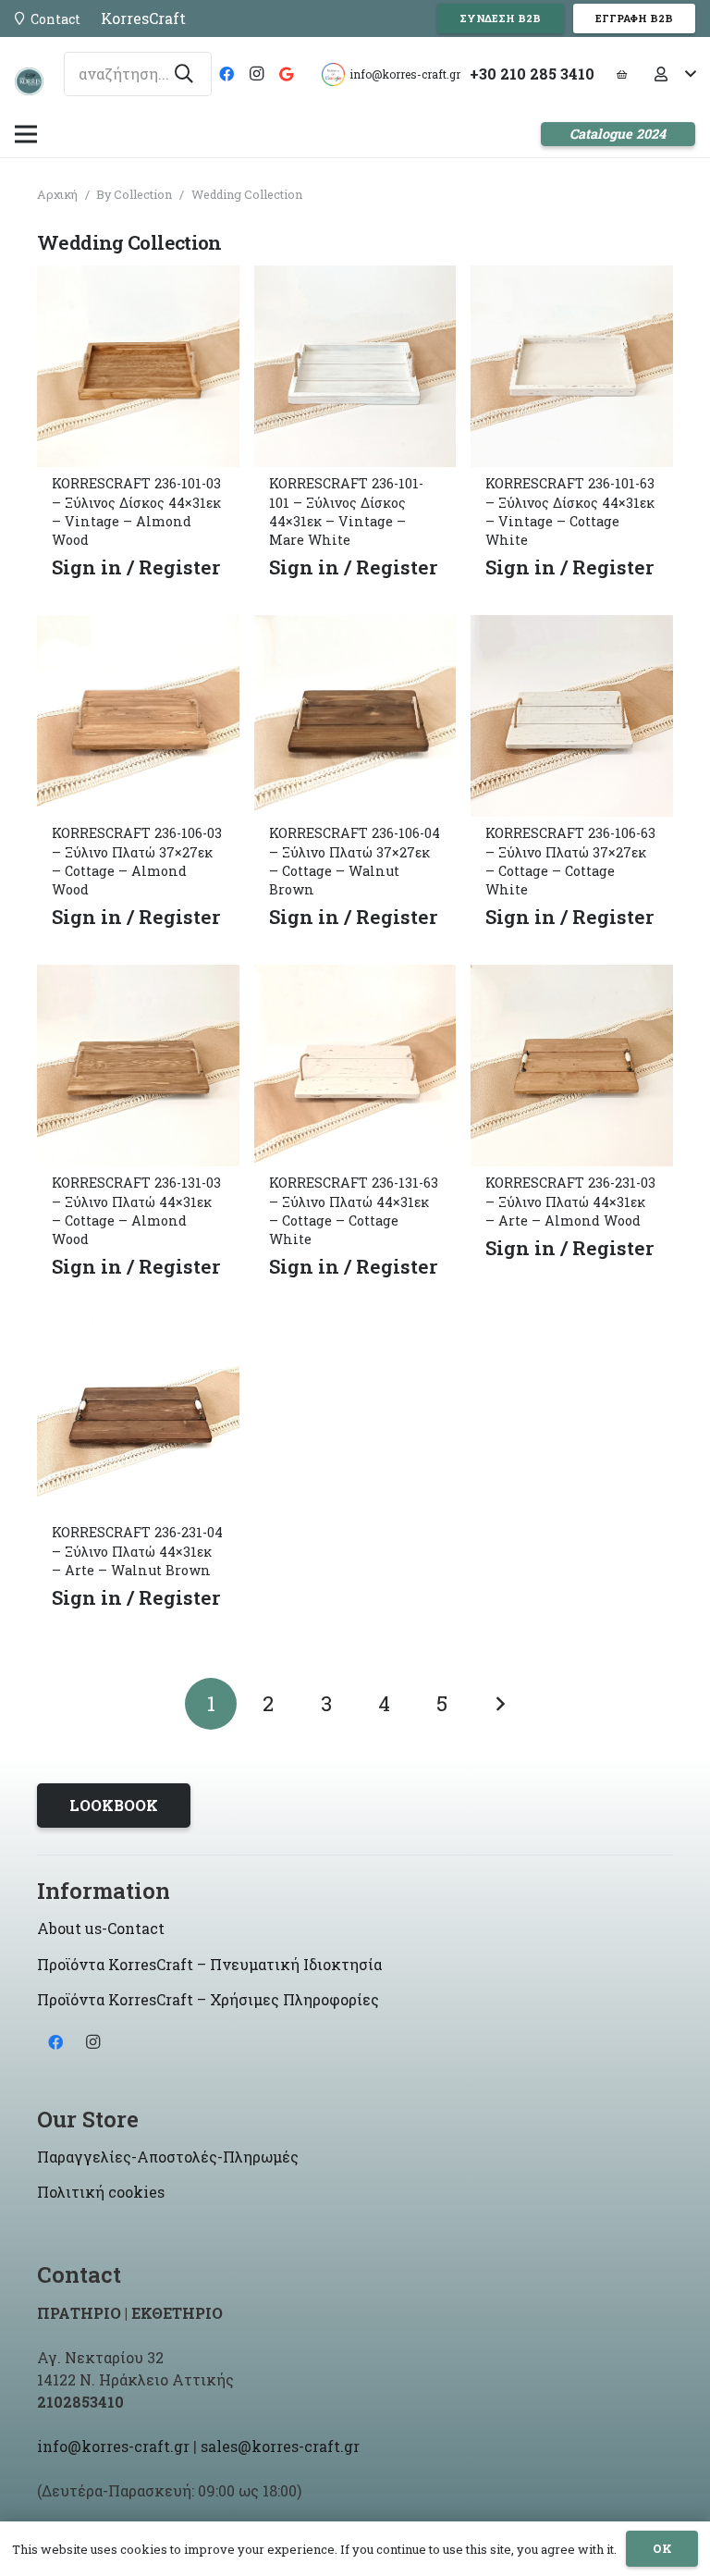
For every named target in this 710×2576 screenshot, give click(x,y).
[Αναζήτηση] (184, 74)
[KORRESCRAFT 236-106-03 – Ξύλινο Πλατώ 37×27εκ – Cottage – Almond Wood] (138, 629)
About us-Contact (101, 1928)
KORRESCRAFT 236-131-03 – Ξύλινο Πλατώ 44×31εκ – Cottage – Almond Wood (136, 1210)
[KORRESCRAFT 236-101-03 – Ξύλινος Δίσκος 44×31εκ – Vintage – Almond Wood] (138, 279)
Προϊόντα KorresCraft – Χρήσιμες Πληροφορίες (208, 1999)
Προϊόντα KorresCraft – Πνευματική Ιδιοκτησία (209, 1964)
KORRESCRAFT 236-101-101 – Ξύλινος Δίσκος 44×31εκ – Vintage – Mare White (346, 511)
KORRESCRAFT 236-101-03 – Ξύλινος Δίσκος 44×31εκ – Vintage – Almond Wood (136, 511)
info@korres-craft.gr (113, 2446)
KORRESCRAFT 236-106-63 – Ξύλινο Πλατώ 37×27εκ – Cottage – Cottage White (570, 861)
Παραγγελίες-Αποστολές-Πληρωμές (168, 2157)
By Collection (134, 194)
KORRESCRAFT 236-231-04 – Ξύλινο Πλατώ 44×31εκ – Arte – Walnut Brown (137, 1551)
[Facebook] (226, 74)
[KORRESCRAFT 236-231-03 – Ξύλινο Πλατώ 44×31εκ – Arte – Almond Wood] (572, 978)
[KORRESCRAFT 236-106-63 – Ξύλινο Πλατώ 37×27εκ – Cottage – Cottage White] (572, 629)
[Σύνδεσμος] (29, 81)
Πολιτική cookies (101, 2192)
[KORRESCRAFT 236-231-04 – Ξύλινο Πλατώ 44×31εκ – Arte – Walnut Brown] (138, 1328)
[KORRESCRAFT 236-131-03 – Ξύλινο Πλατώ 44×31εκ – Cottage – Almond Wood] (138, 978)
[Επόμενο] (499, 1704)
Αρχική (57, 194)
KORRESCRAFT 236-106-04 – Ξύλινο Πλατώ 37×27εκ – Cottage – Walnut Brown (355, 861)
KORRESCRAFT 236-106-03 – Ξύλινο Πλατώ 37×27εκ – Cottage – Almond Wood (137, 861)
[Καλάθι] (621, 74)
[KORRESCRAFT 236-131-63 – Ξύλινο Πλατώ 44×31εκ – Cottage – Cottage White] (355, 978)
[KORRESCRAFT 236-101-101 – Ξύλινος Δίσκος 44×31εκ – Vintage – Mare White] (355, 279)
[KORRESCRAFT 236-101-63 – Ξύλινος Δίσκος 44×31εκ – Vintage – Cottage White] (572, 279)
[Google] (286, 74)
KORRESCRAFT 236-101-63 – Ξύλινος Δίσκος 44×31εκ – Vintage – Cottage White (570, 511)
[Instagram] (256, 74)
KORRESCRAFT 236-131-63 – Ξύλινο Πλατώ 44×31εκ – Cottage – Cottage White (354, 1210)
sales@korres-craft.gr (280, 2446)
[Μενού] (26, 134)
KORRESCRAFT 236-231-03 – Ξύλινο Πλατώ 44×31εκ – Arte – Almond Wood (570, 1201)
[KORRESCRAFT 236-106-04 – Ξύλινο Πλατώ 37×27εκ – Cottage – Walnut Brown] (355, 629)
